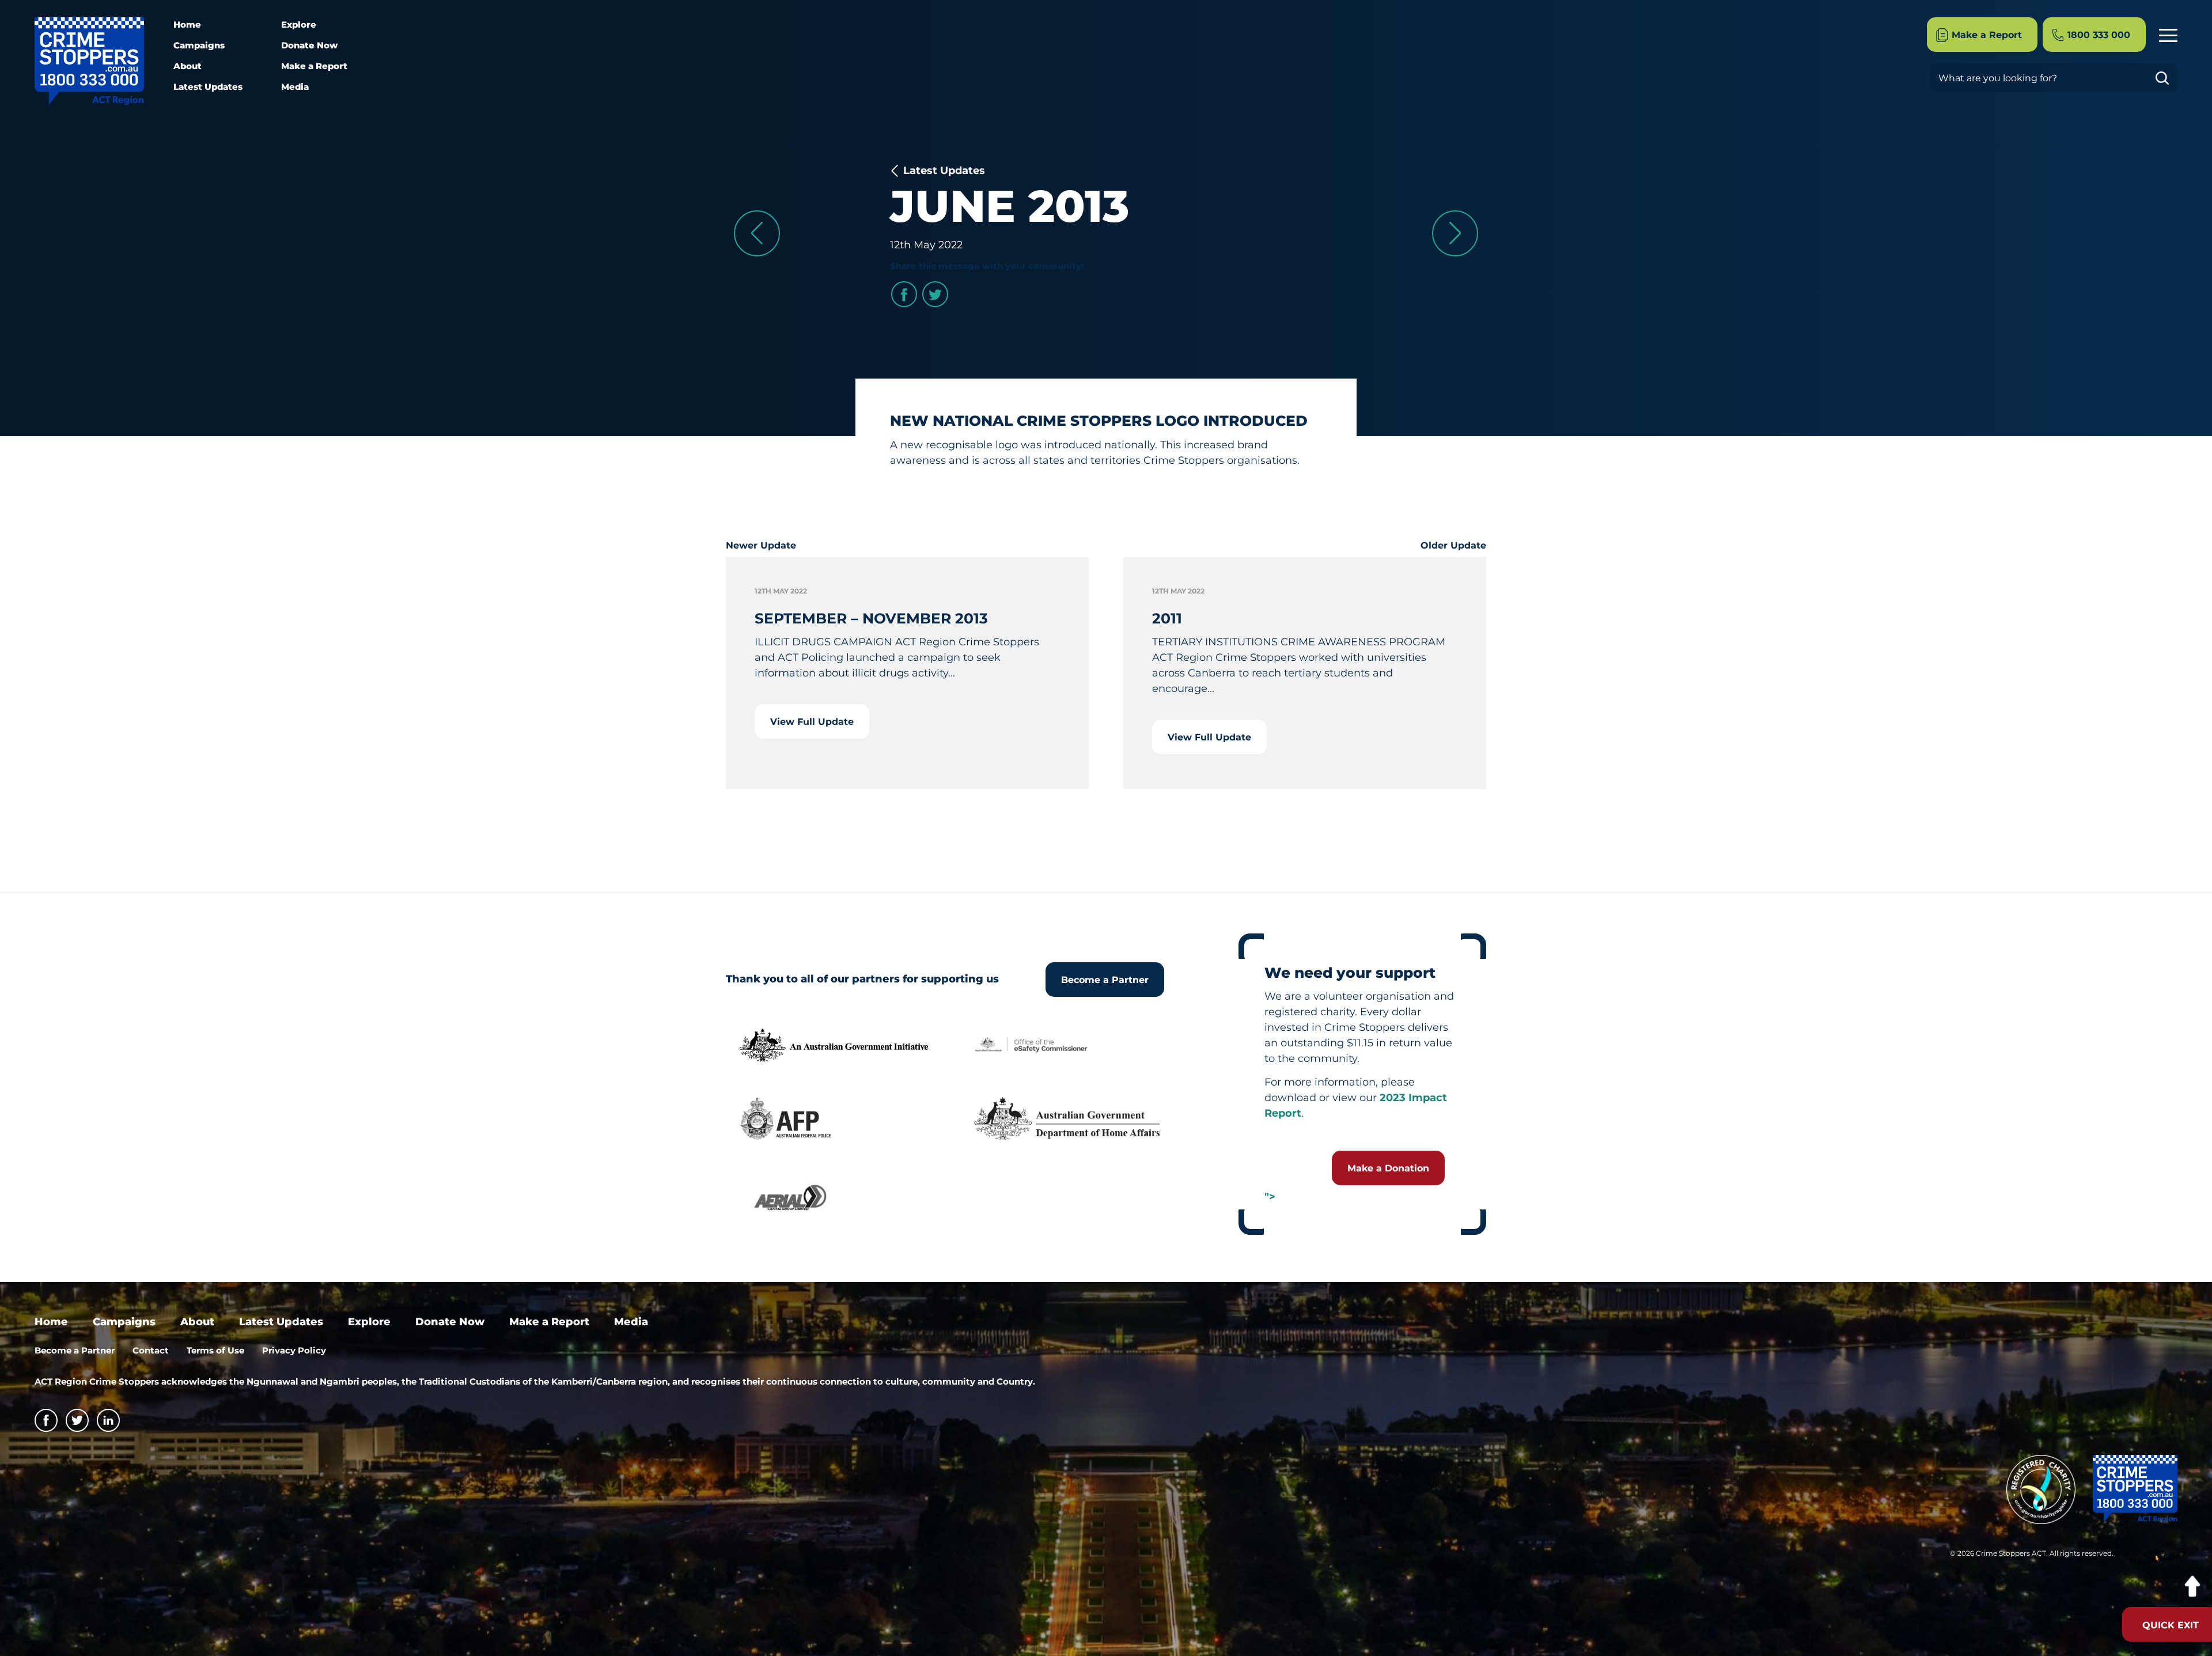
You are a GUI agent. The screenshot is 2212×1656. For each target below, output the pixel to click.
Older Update (1453, 545)
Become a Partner (1105, 980)
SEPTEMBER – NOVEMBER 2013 (871, 618)
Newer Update (761, 545)
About (188, 66)
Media (295, 87)
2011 (1167, 618)
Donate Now (309, 45)
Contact (151, 1350)
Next (1455, 233)
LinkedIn (108, 1420)
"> (1270, 1197)
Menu (2168, 35)
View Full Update (812, 722)
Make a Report (314, 66)
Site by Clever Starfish (2154, 1557)
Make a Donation (1388, 1168)
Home (187, 24)
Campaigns (199, 45)
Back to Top (2192, 1587)
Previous (757, 233)
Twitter (935, 294)
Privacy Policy (294, 1350)
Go (2166, 78)
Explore (299, 24)
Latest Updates (208, 87)
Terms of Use (215, 1350)
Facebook (904, 294)
